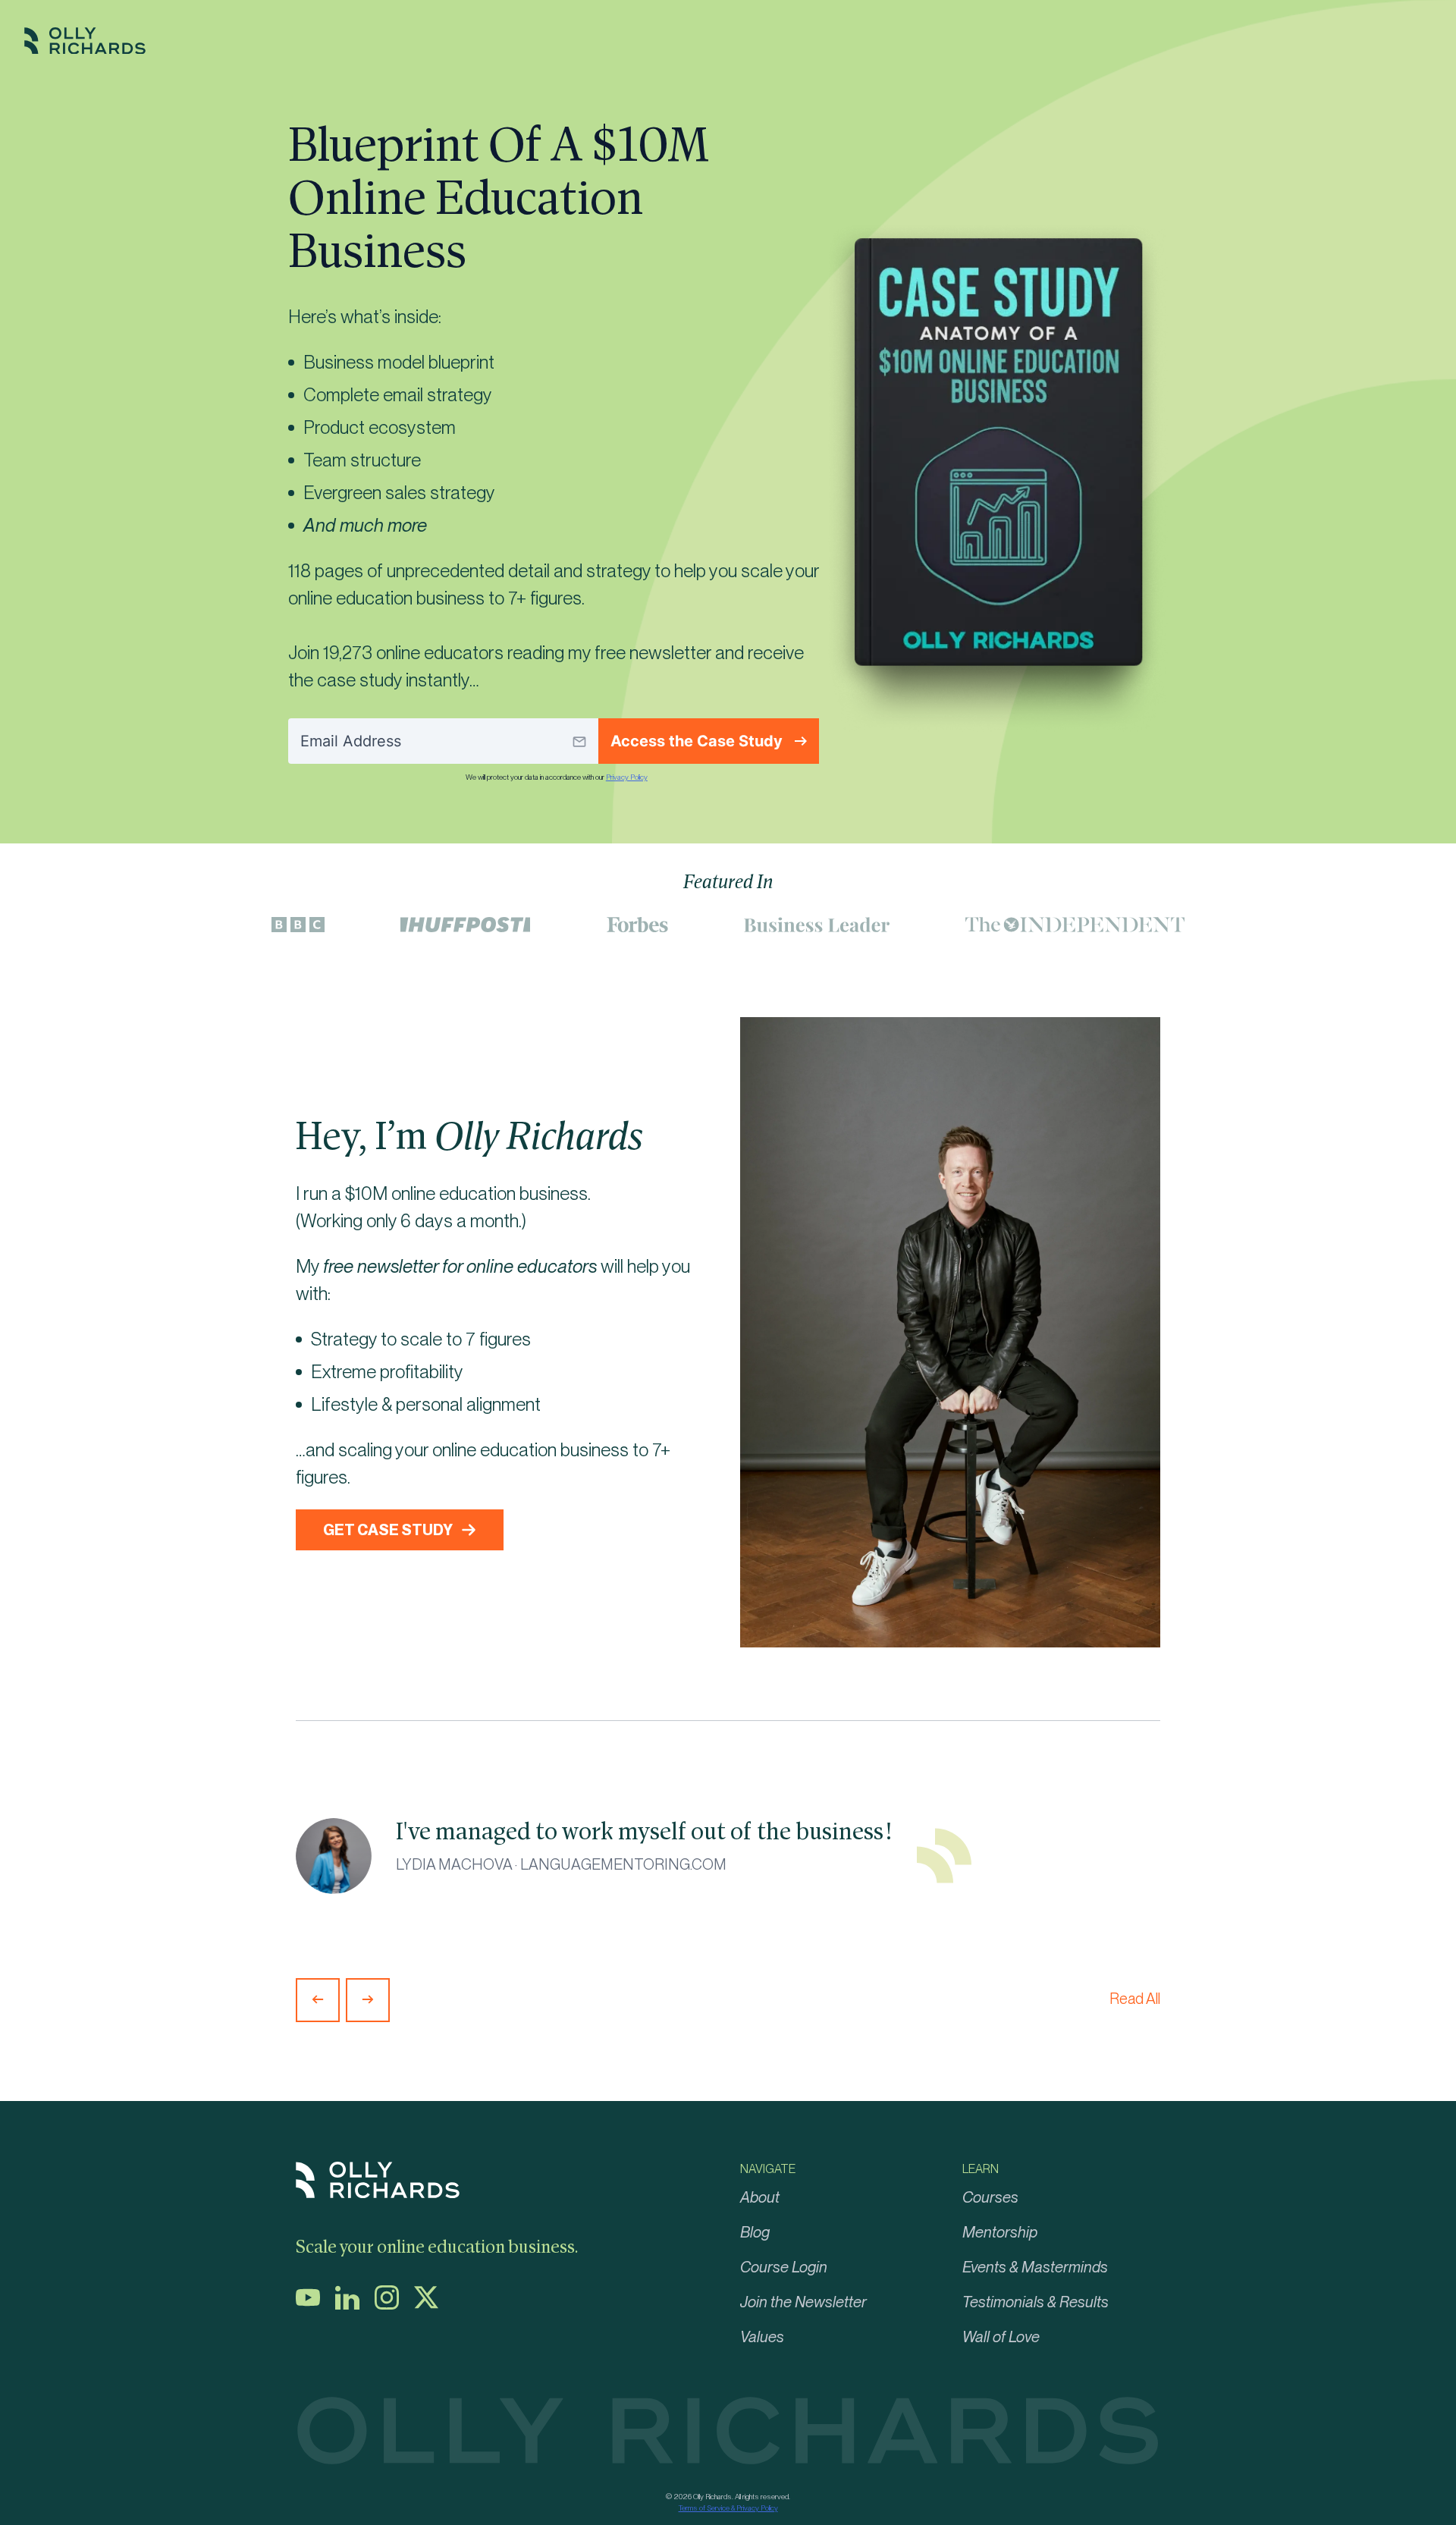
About (760, 2197)
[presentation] (318, 2000)
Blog (755, 2232)
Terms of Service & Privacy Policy (728, 2508)
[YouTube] (314, 2305)
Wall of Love (1001, 2337)
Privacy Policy (627, 777)
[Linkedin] (353, 2305)
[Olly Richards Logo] (85, 50)
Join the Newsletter (803, 2302)
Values (762, 2337)
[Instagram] (393, 2305)
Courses (990, 2197)
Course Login (784, 2267)
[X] (432, 2305)
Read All (1135, 1999)
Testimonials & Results (1036, 2302)
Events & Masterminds (1035, 2267)
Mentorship (1000, 2232)
